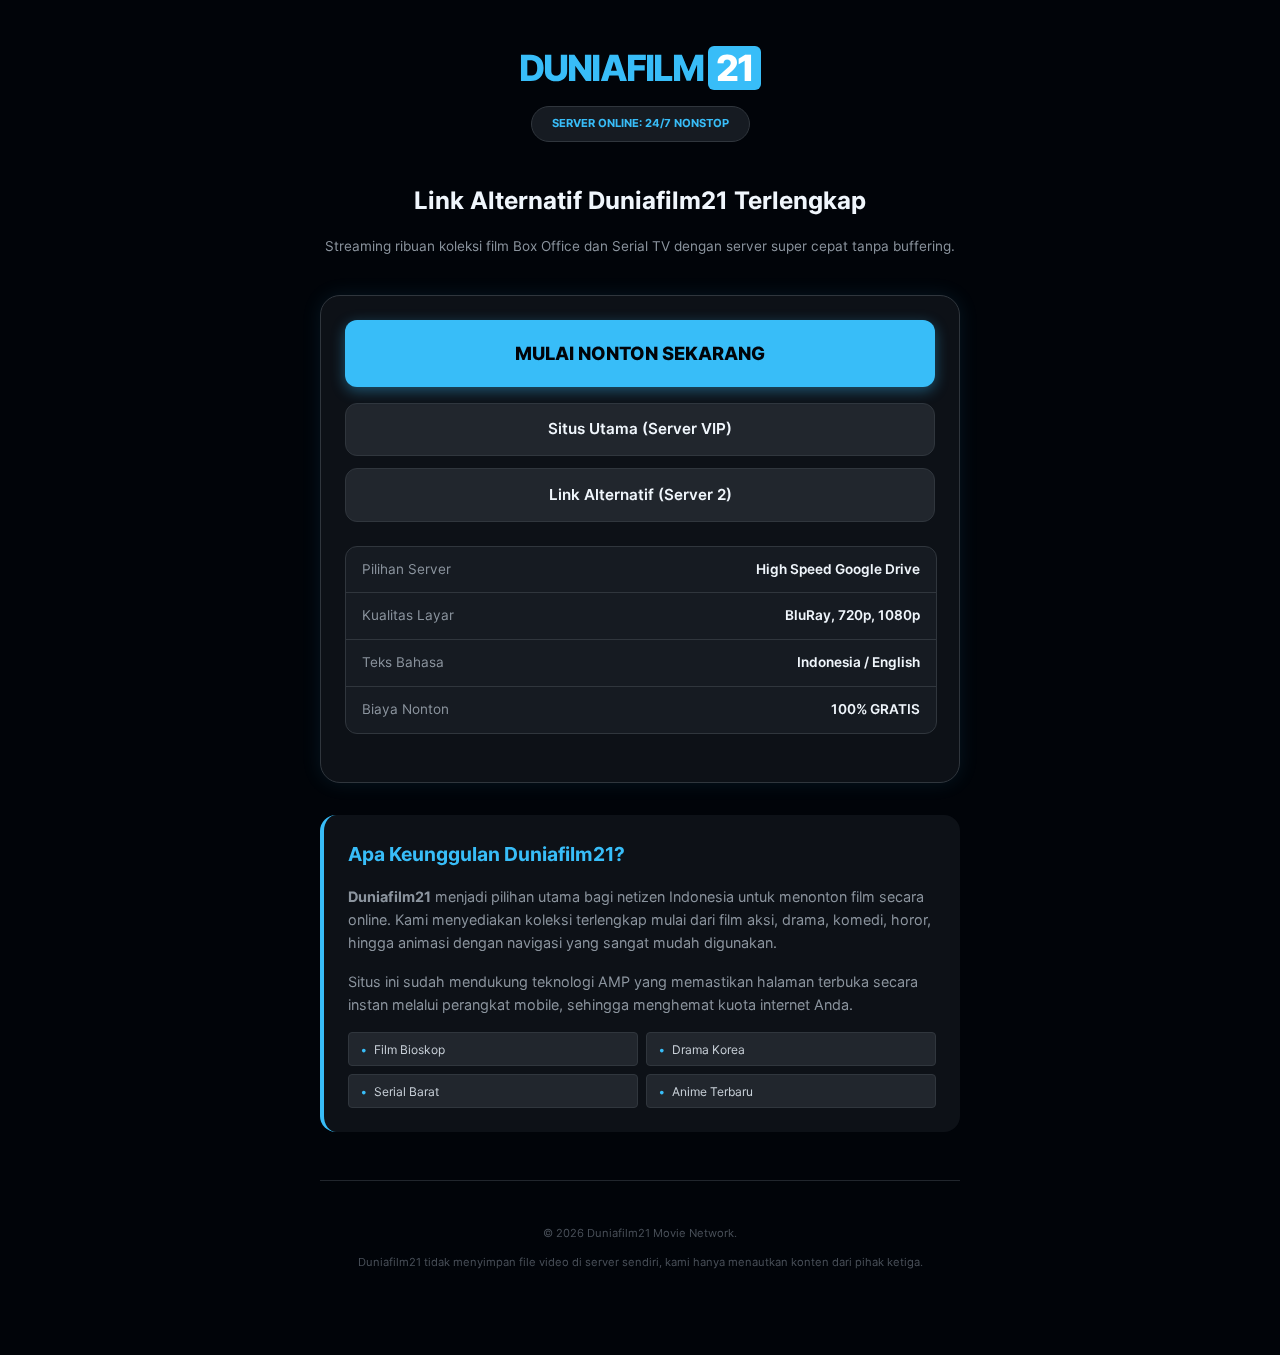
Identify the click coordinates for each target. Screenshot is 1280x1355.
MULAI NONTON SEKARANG (640, 353)
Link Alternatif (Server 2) (640, 494)
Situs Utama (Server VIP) (640, 428)
